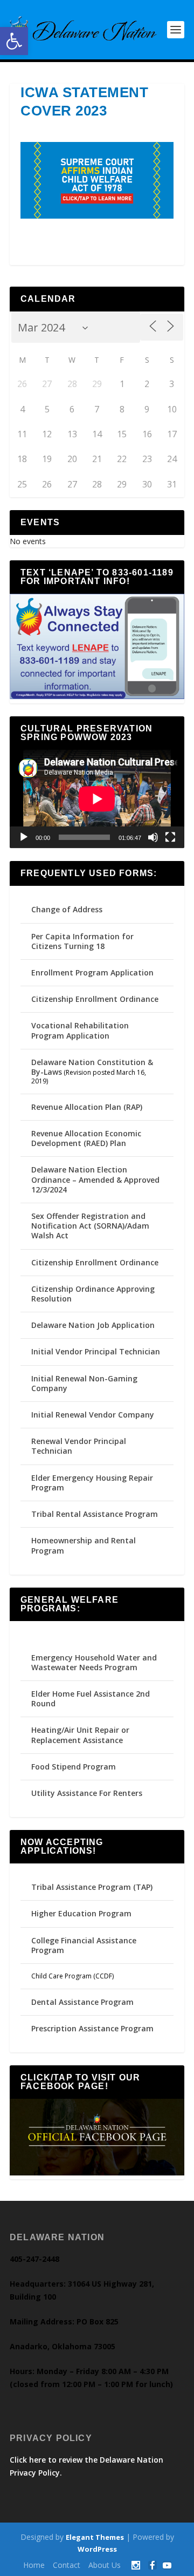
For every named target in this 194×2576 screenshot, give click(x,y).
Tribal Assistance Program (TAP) (92, 1887)
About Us (105, 2565)
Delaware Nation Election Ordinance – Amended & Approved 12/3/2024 (95, 1179)
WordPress (97, 2549)
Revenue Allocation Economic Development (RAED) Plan (86, 1138)
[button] (14, 41)
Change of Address (67, 909)
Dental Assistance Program (82, 2002)
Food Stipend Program (74, 1767)
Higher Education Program (81, 1913)
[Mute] (153, 837)
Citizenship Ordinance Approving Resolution (93, 1294)
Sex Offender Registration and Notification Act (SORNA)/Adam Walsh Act (90, 1226)
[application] (97, 799)
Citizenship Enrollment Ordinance (95, 999)
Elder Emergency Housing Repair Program (92, 1483)
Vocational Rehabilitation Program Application (80, 1030)
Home (34, 2565)
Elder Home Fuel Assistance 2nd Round (91, 1699)
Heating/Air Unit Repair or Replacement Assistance (80, 1735)
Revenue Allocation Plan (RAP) (87, 1107)
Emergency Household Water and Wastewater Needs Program (94, 1662)
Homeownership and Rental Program (84, 1545)
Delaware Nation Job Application (93, 1325)
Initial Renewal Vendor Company (93, 1415)
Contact (67, 2565)
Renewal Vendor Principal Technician (79, 1446)
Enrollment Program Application (92, 972)
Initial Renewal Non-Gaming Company (84, 1383)
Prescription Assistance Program (92, 2028)
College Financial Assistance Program (84, 1945)
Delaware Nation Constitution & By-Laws (92, 1067)
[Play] (24, 837)
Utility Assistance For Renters (87, 1793)
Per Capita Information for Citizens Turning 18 (82, 941)
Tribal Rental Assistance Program (96, 1514)
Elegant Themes (95, 2537)
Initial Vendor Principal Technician (96, 1351)
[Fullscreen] (170, 837)
